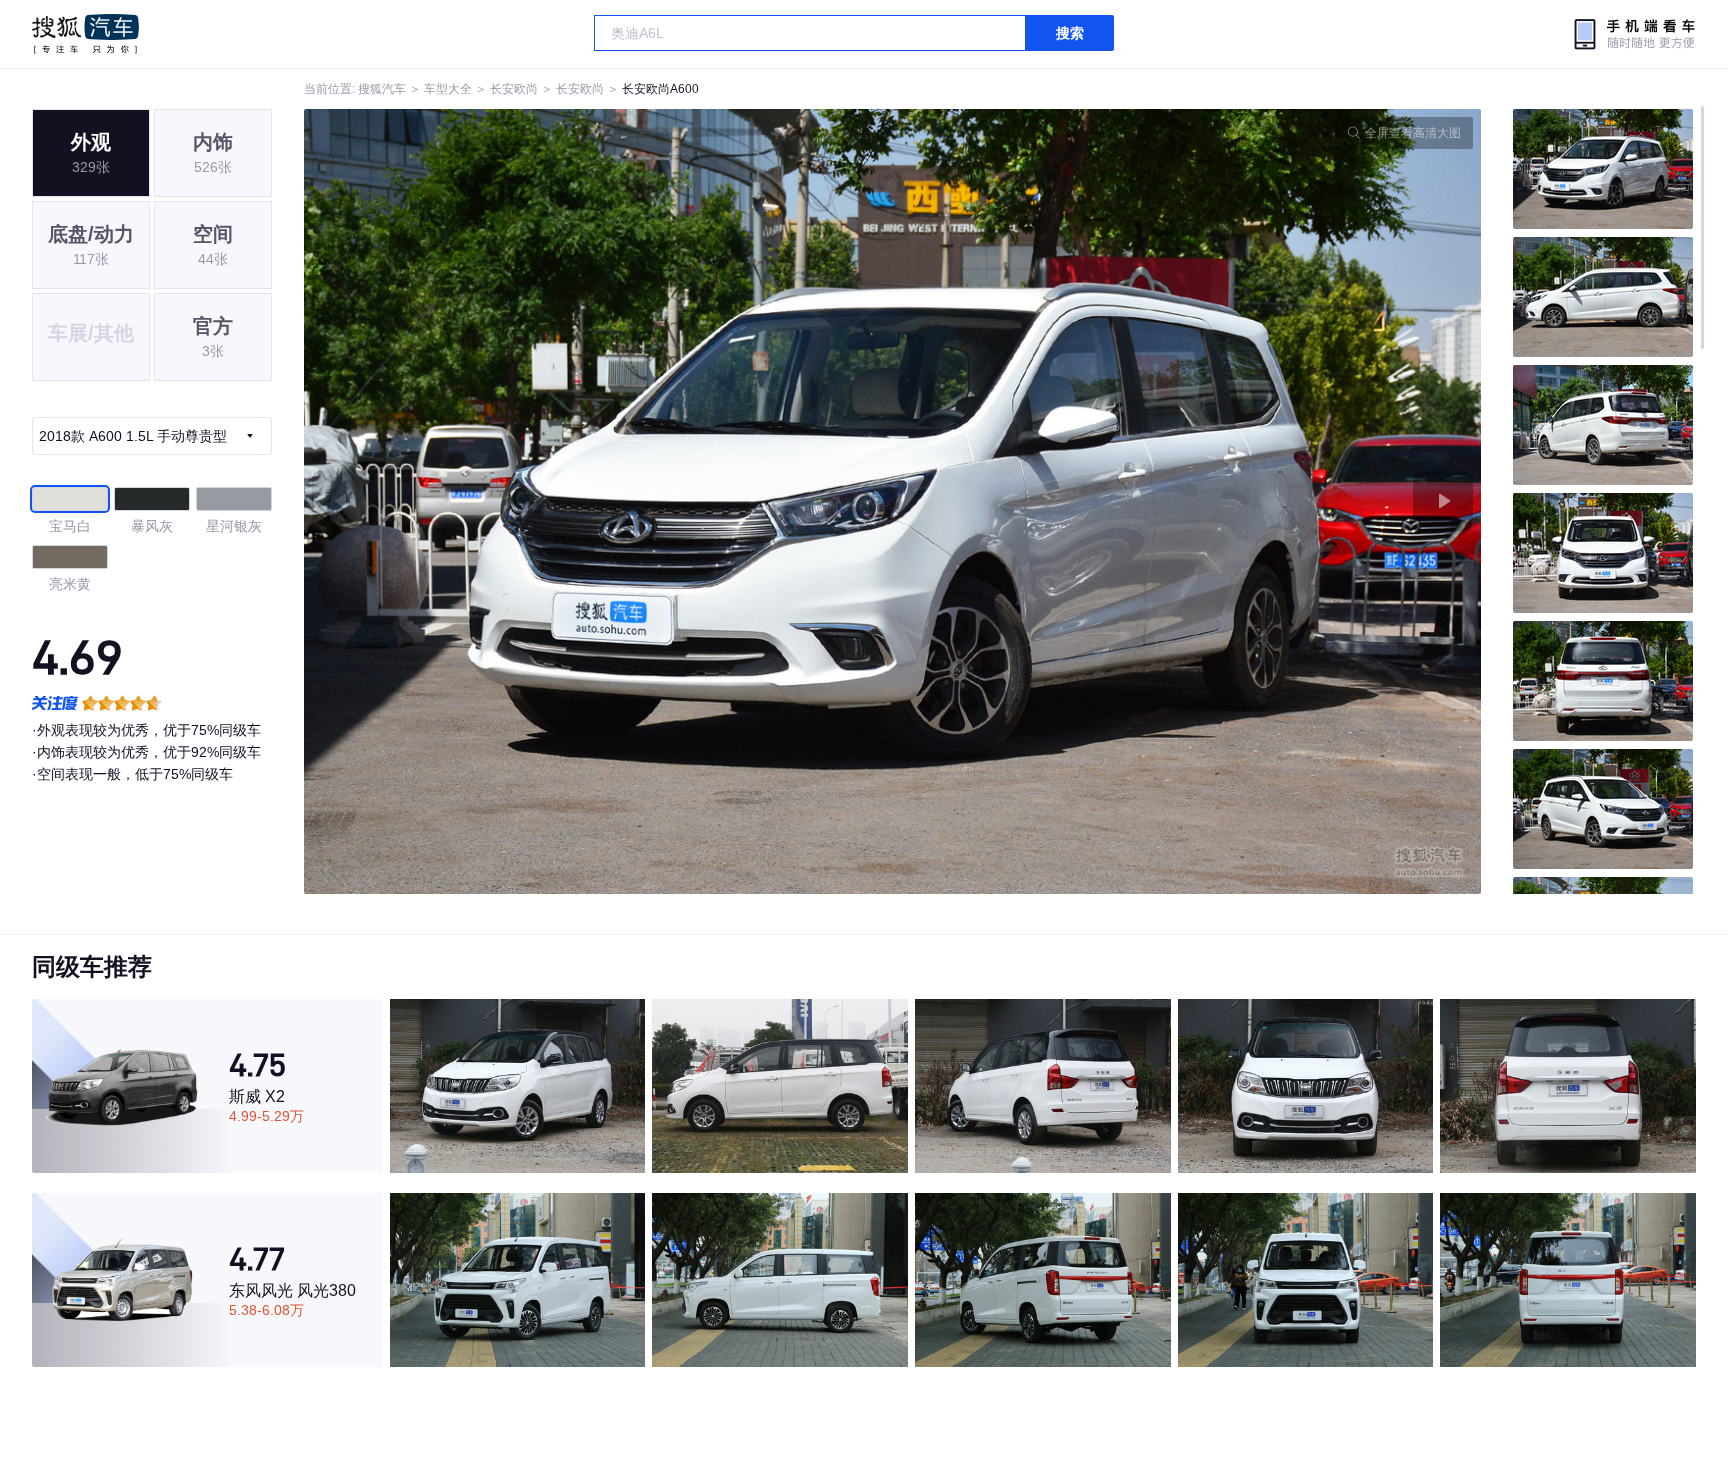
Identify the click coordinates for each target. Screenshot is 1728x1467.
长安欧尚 (514, 89)
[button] (598, 501)
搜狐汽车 (85, 34)
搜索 (1070, 33)
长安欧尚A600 (660, 89)
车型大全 (448, 89)
